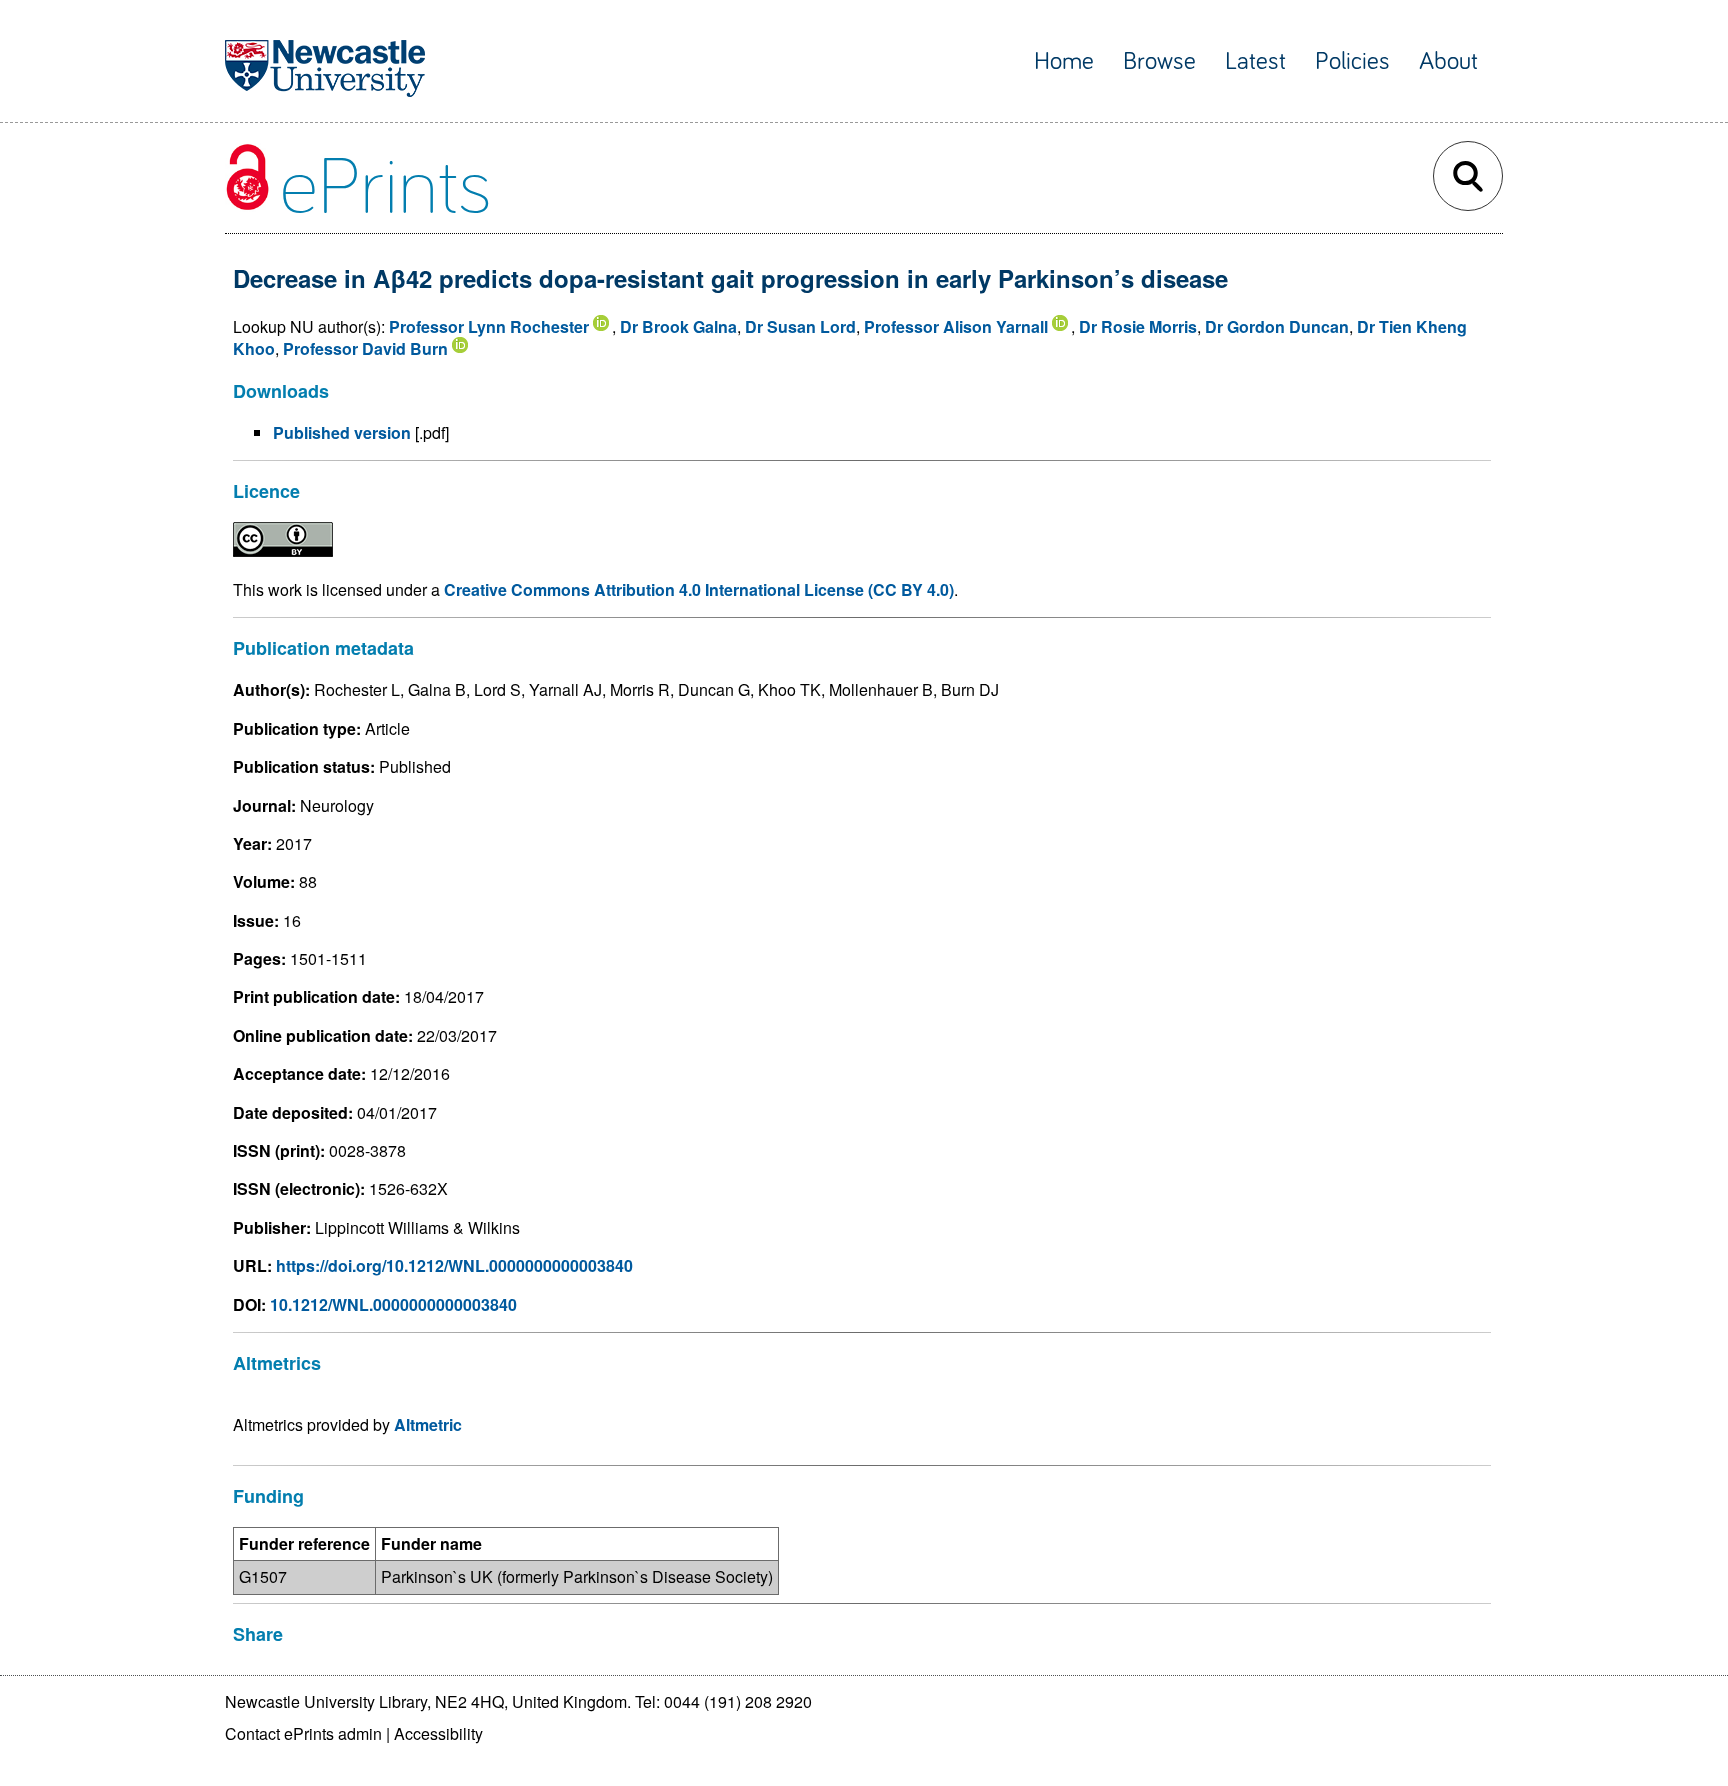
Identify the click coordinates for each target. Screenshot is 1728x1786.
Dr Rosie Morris (1138, 326)
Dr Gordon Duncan (1277, 326)
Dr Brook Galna (678, 326)
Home (1064, 61)
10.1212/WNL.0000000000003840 (393, 1304)
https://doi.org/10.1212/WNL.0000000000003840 (454, 1265)
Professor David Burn (365, 348)
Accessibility (438, 1733)
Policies (1352, 61)
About (1448, 61)
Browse (1159, 61)
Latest (1255, 61)
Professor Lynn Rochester (489, 326)
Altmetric (428, 1424)
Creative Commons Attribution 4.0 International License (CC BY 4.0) (699, 589)
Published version (342, 432)
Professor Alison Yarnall (956, 326)
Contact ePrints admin (303, 1733)
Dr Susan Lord (800, 326)
